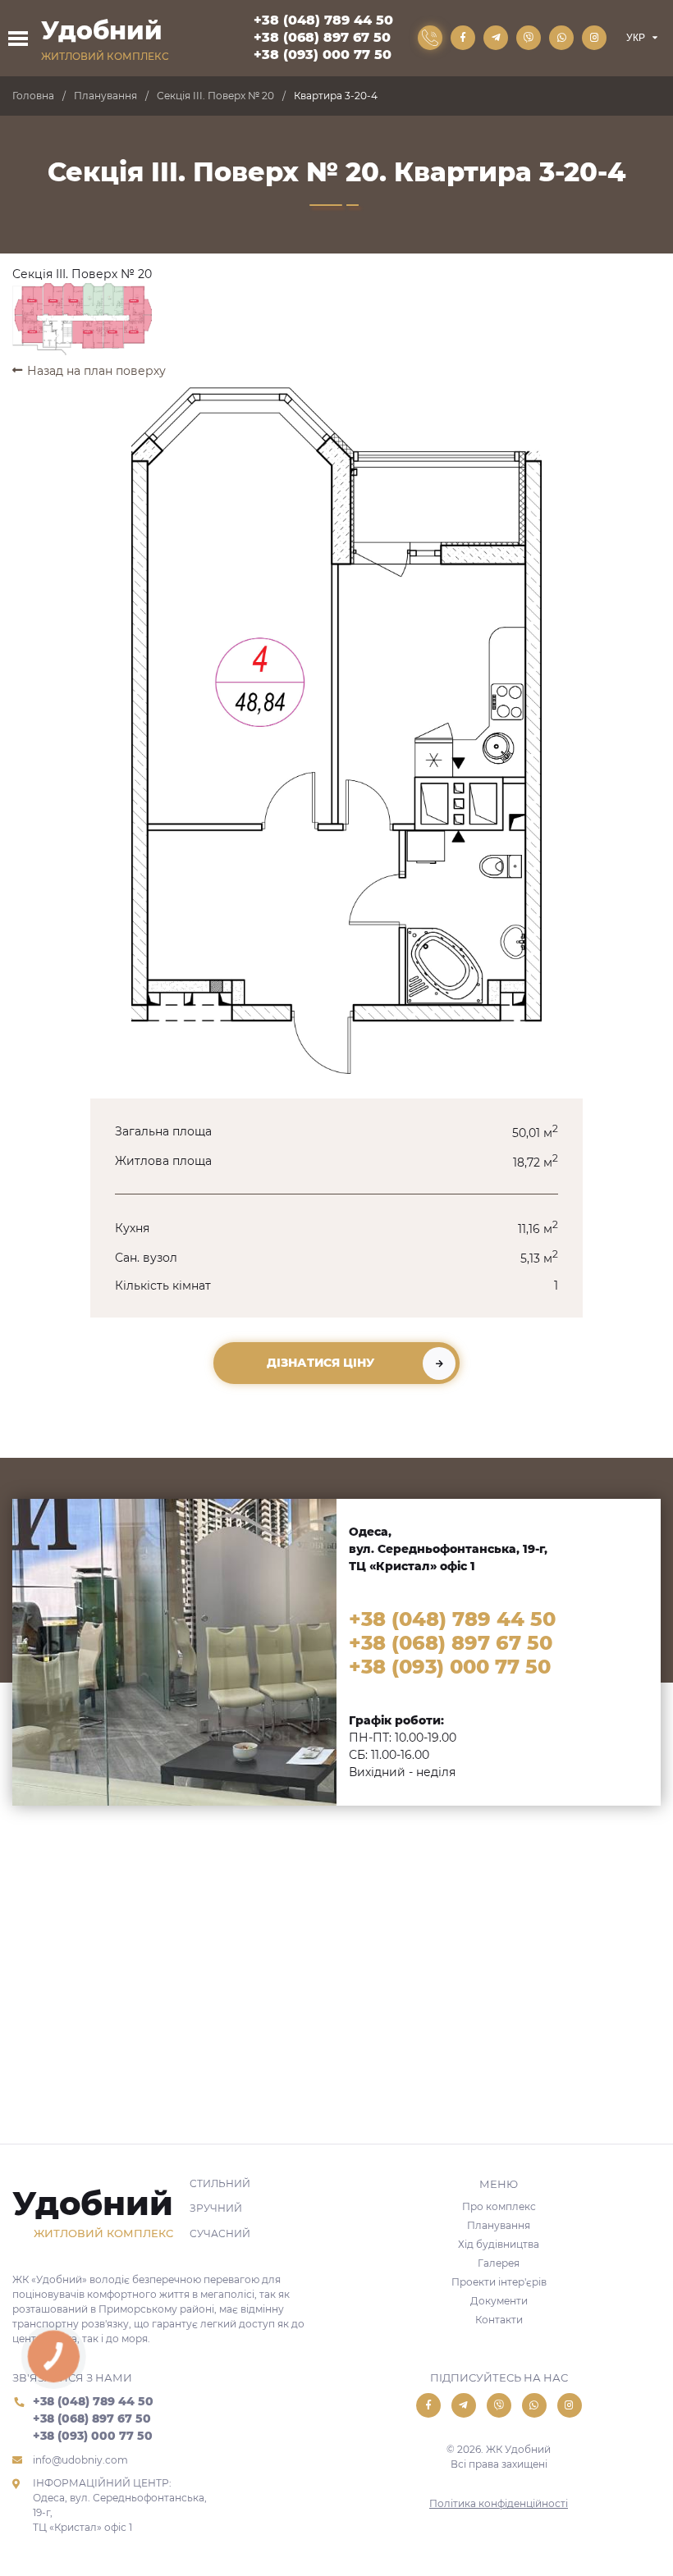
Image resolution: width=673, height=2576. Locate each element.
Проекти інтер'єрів (499, 2282)
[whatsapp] (561, 38)
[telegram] (496, 38)
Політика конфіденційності (499, 2503)
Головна (33, 96)
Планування (105, 96)
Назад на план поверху (96, 371)
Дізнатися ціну (320, 1363)
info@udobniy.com (80, 2460)
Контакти (499, 2320)
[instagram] (594, 38)
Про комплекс (499, 2206)
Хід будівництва (499, 2244)
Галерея (499, 2263)
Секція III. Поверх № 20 (215, 96)
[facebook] (463, 38)
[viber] (529, 38)
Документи (499, 2301)
